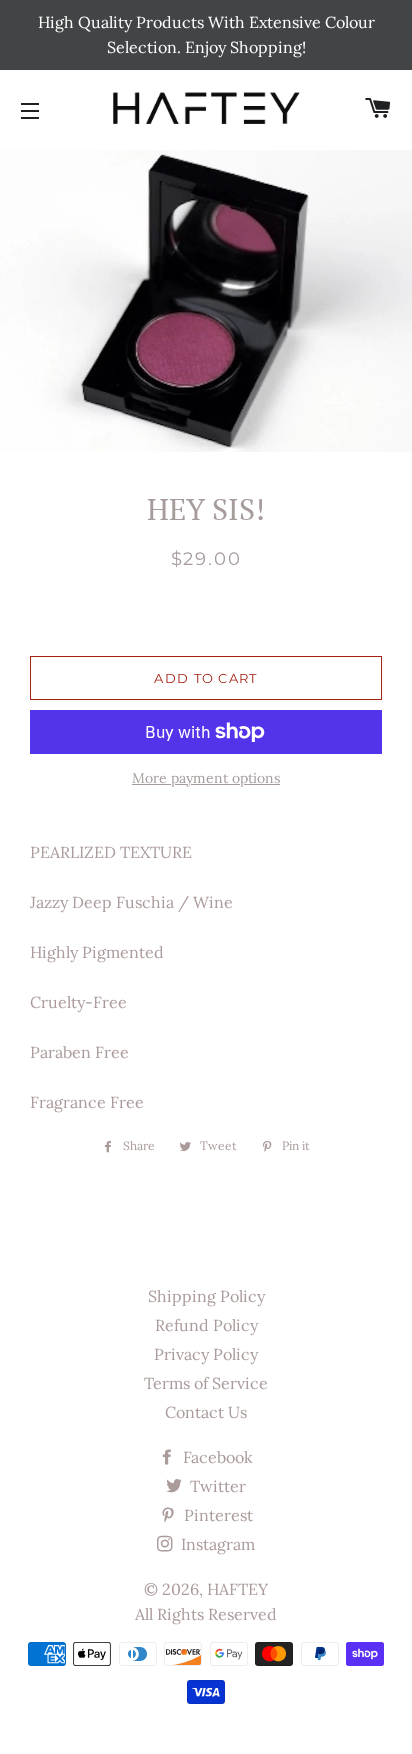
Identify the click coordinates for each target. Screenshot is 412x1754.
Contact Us (206, 1412)
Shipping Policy (206, 1296)
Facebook (216, 1457)
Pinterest (216, 1515)
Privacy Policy (206, 1354)
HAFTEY (237, 1589)
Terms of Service (206, 1383)
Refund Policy (206, 1325)
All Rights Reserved (206, 1614)
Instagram (216, 1544)
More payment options (206, 778)
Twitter (216, 1486)
